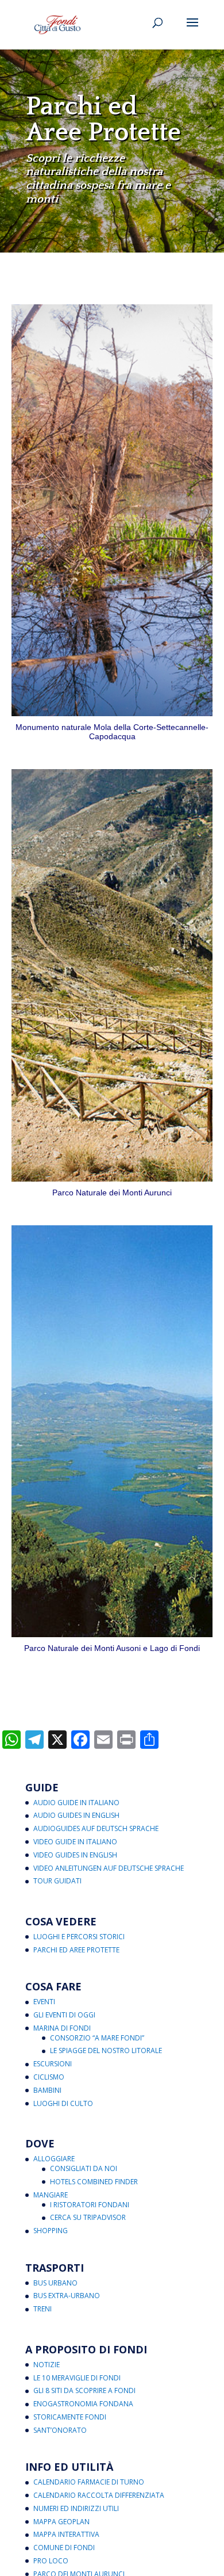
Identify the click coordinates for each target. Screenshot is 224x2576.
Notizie (47, 2365)
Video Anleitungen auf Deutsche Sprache (109, 1868)
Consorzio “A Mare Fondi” (97, 2038)
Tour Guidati (57, 1881)
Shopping (51, 2231)
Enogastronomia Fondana (83, 2404)
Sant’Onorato (60, 2430)
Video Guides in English (75, 1855)
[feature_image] (112, 509)
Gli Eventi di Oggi (64, 2015)
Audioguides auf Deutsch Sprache (96, 1828)
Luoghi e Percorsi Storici (79, 1937)
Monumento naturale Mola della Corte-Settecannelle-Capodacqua (112, 732)
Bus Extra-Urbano (67, 2296)
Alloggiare (54, 2159)
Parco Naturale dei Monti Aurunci (112, 1193)
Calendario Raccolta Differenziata (99, 2495)
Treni (43, 2309)
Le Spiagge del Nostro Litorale (106, 2051)
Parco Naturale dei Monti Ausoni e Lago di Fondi (112, 1648)
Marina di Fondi (62, 2028)
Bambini (47, 2090)
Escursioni (53, 2064)
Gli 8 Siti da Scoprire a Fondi (84, 2390)
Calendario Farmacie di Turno (89, 2482)
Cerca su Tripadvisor (88, 2217)
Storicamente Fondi (70, 2417)
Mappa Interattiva (66, 2534)
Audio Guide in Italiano (76, 1803)
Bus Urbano (55, 2283)
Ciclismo (49, 2077)
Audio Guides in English (76, 1815)
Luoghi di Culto (63, 2103)
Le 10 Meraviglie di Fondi (77, 2378)
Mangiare (51, 2195)
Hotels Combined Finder (94, 2182)
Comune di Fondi (64, 2548)
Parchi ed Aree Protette (76, 1950)
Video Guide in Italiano (75, 1842)
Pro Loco (51, 2561)
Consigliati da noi (84, 2168)
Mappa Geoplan (61, 2522)
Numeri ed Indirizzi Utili (76, 2508)
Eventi (44, 2002)
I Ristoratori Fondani (90, 2205)
